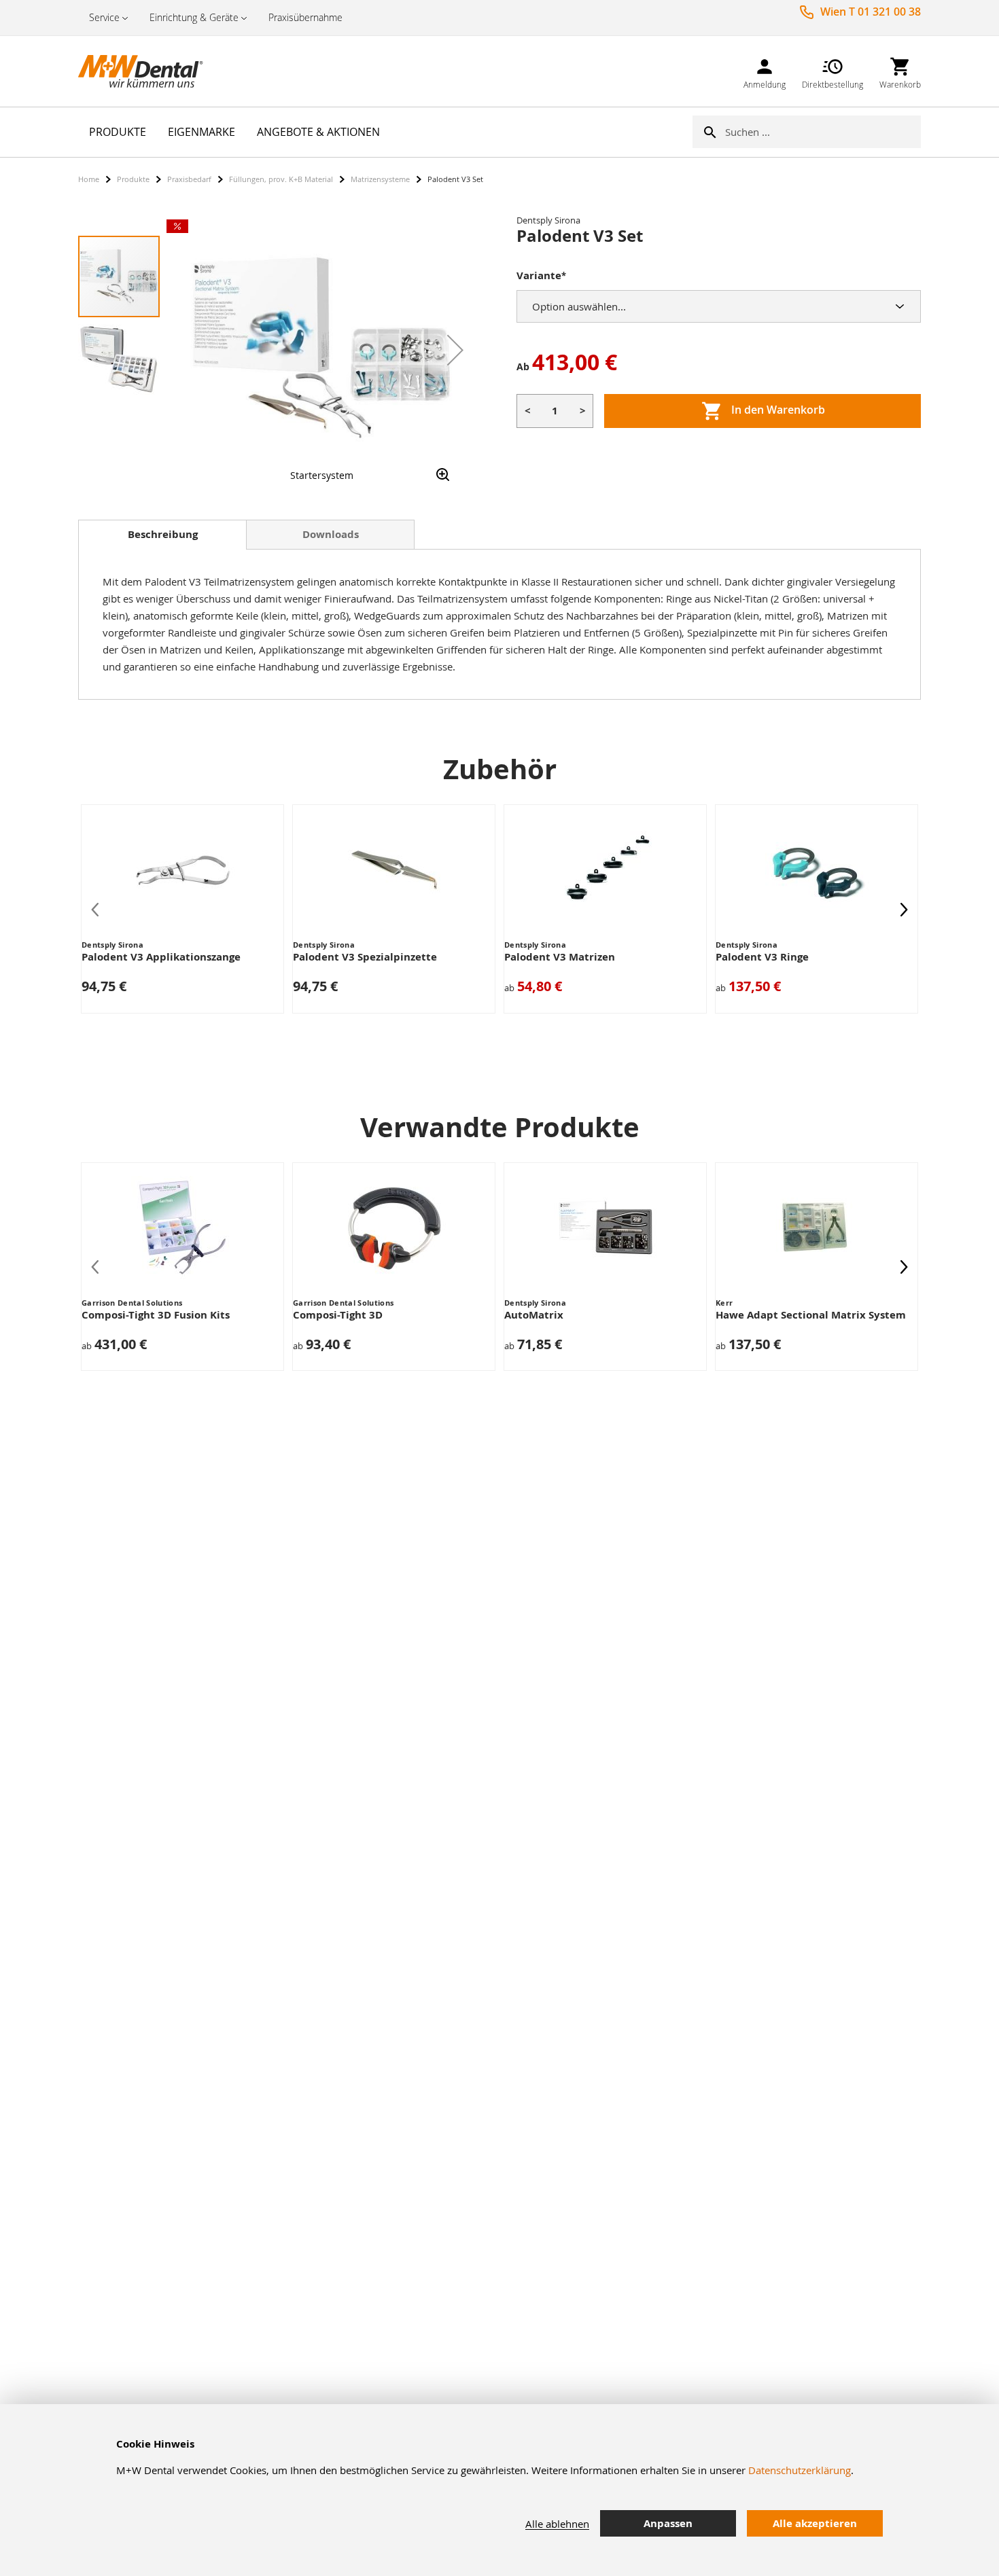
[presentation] (904, 909)
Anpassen (668, 2523)
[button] (455, 350)
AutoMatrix (534, 1315)
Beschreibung (163, 534)
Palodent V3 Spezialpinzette (365, 957)
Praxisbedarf (189, 179)
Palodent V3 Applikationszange (161, 957)
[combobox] (823, 132)
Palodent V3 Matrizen (560, 957)
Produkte (133, 179)
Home (89, 179)
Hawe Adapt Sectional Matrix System (811, 1315)
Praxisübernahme (305, 17)
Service (104, 17)
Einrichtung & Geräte (194, 17)
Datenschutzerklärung (800, 2470)
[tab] (162, 535)
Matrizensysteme (380, 179)
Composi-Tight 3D (338, 1315)
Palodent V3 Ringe (762, 957)
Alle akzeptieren (815, 2523)
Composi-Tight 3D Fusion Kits (156, 1315)
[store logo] (146, 71)
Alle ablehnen (557, 2524)
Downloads (331, 534)
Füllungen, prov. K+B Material (281, 179)
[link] (765, 71)
